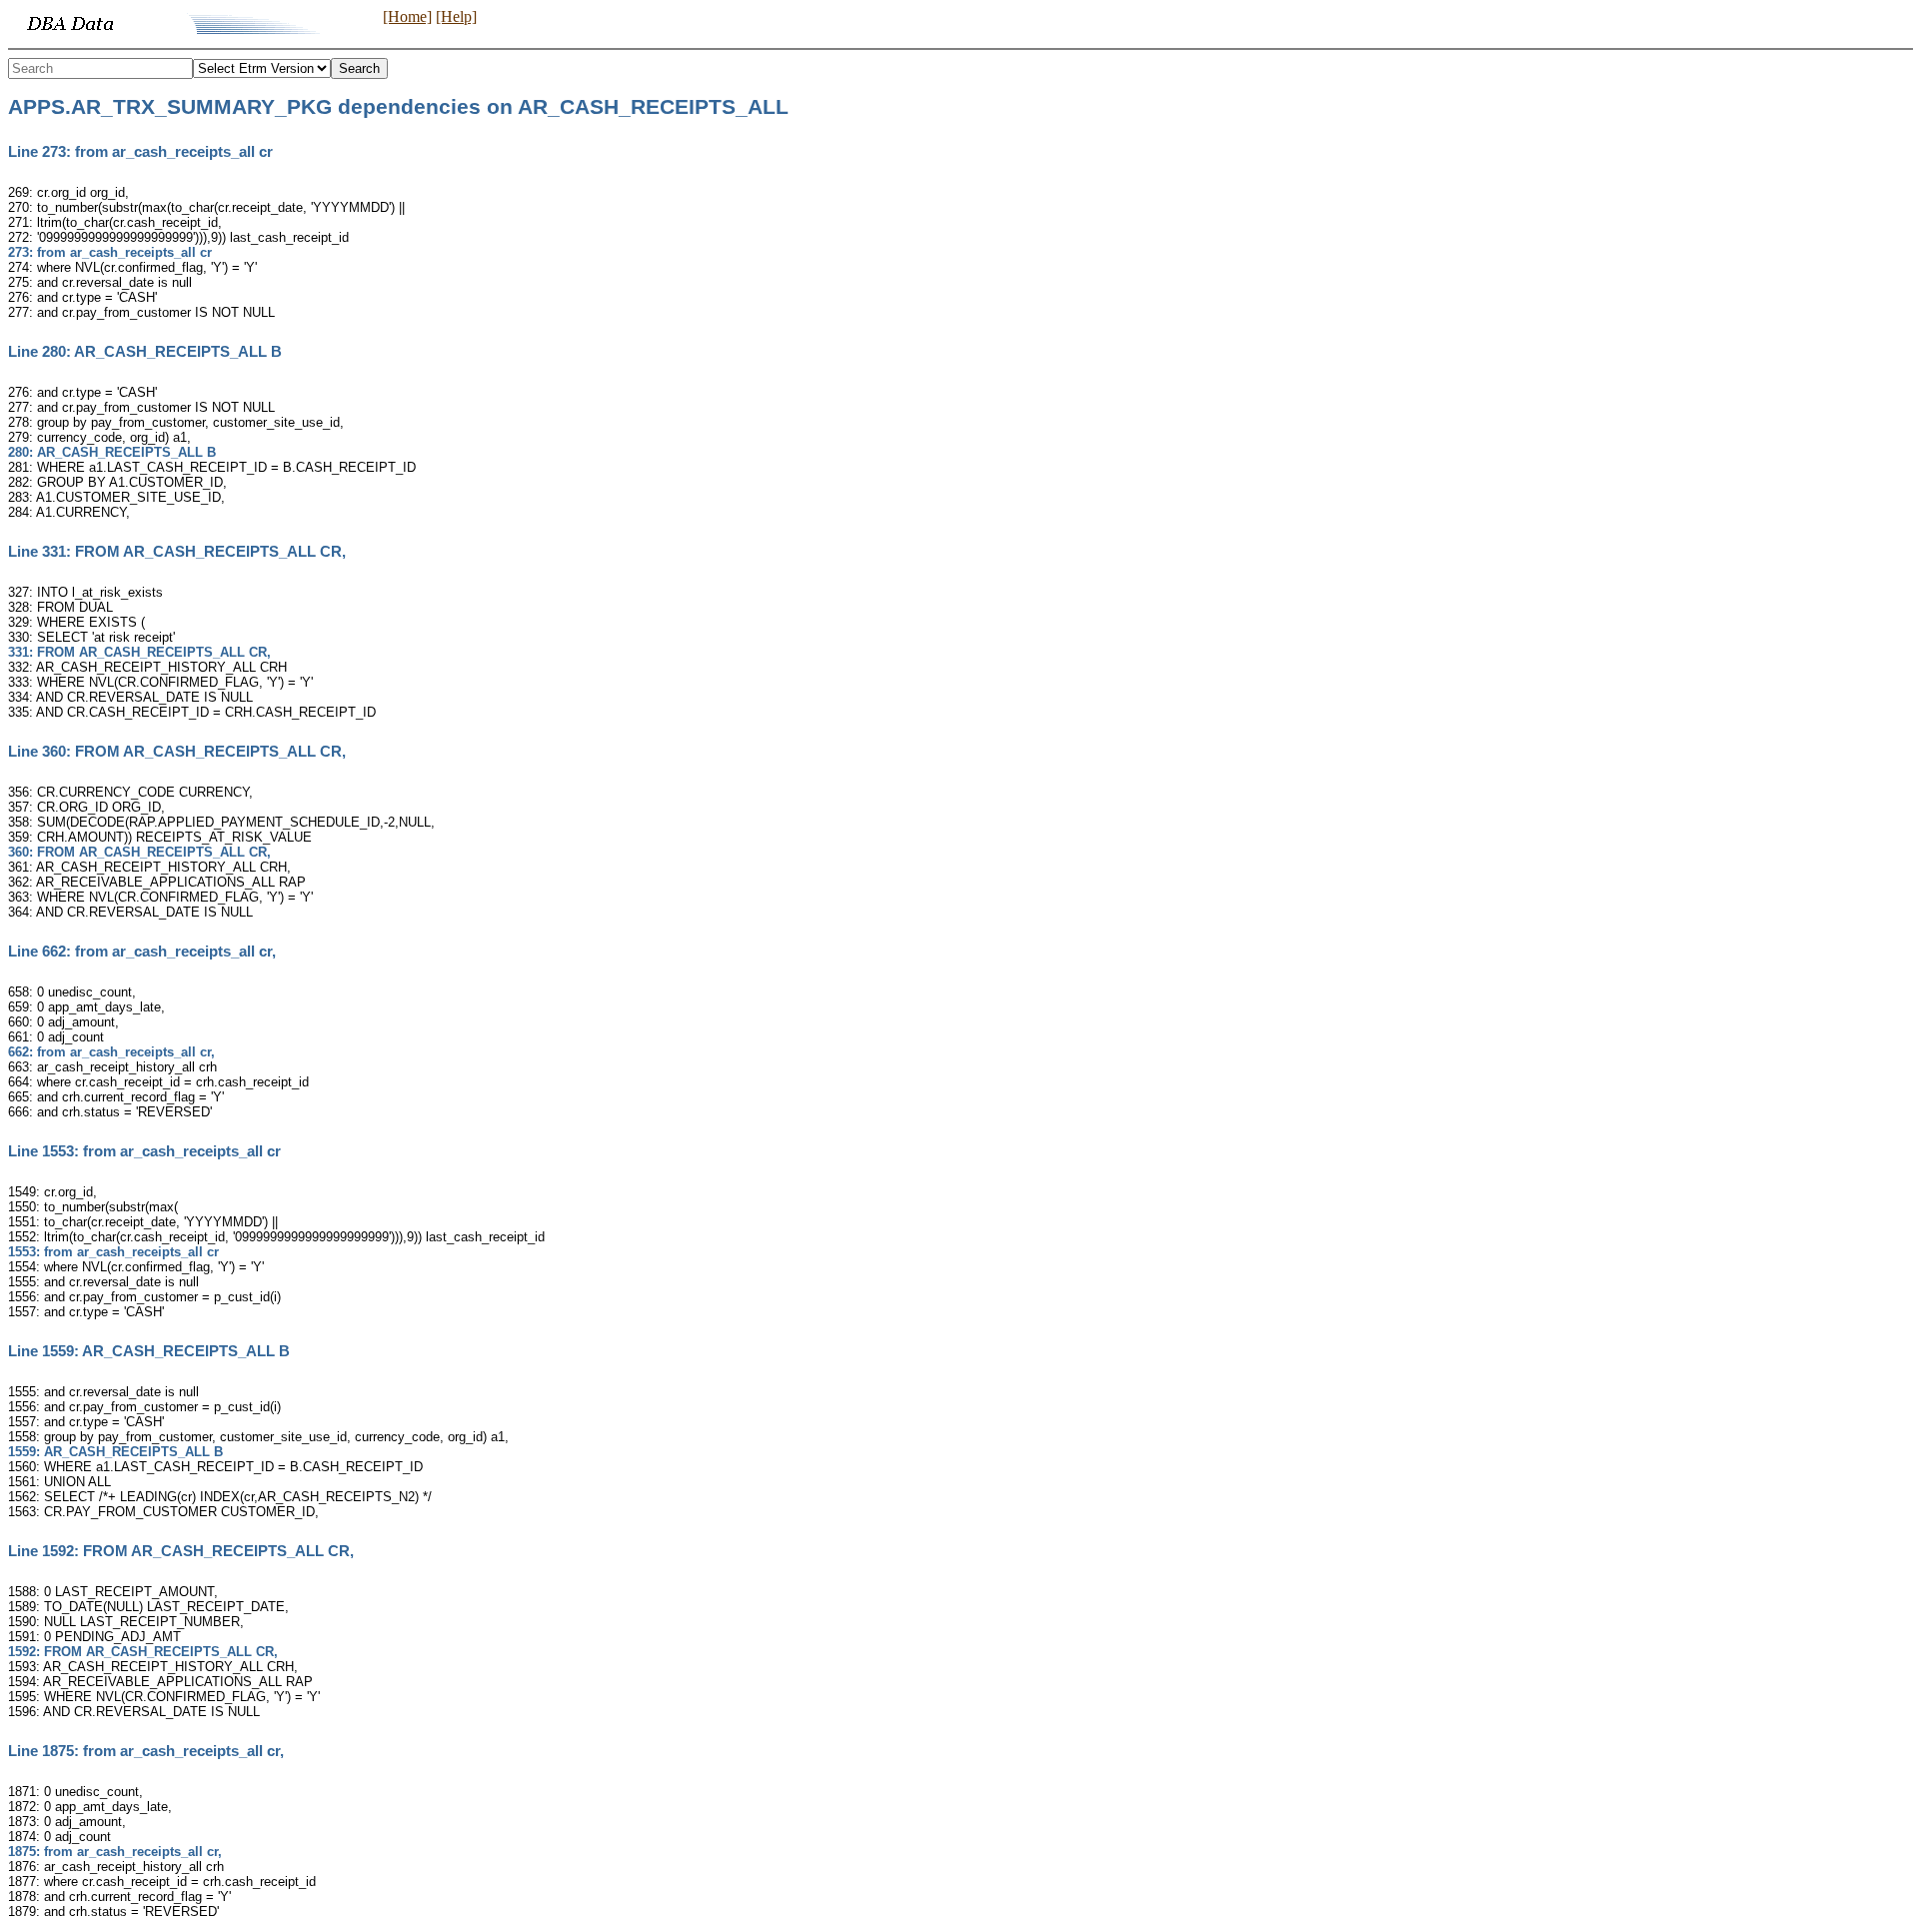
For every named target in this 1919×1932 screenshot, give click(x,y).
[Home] (407, 16)
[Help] (456, 16)
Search (359, 68)
